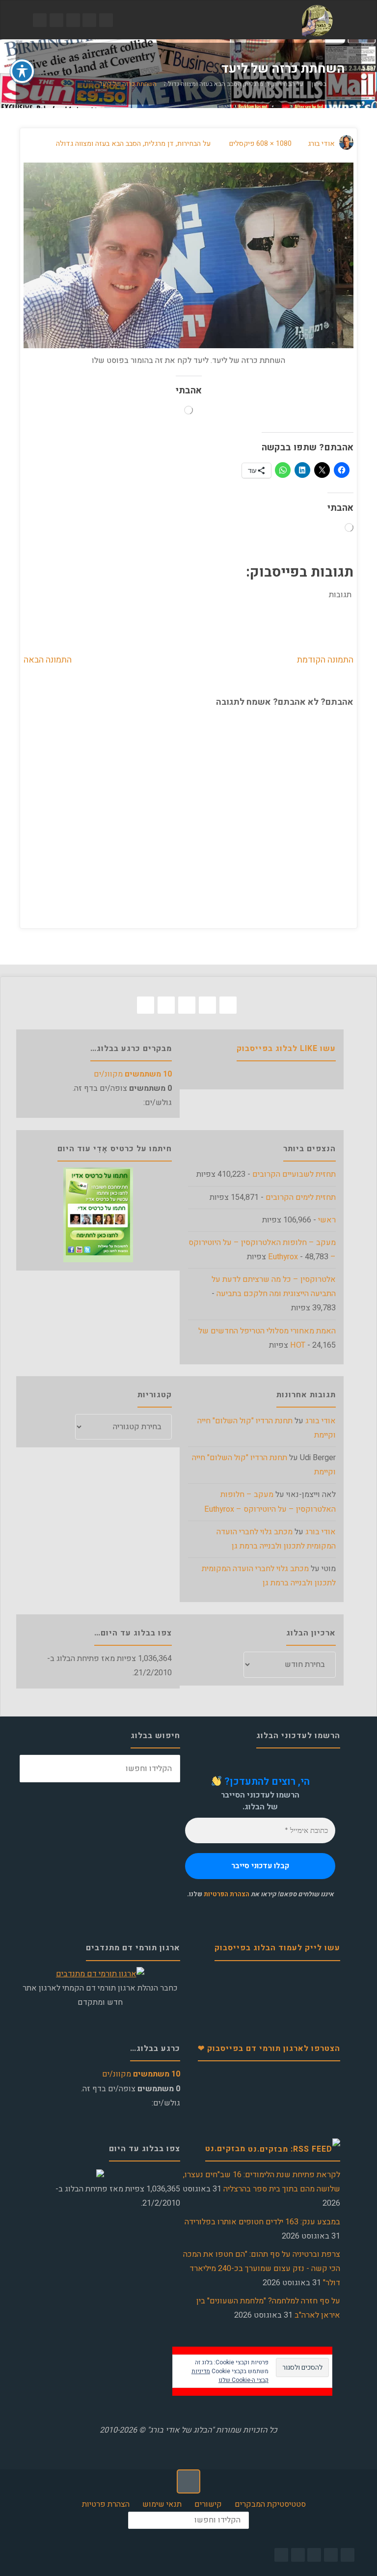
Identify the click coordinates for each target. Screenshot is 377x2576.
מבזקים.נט (225, 2149)
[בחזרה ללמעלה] (188, 2481)
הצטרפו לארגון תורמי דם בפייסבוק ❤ (269, 2049)
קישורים (208, 2504)
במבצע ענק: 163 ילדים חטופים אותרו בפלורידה (262, 2222)
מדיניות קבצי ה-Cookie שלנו (230, 2376)
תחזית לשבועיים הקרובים (294, 1174)
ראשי (327, 1220)
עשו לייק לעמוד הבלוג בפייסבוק (277, 1948)
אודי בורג (321, 1421)
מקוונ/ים (133, 1074)
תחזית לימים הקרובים (301, 1197)
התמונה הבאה (48, 660)
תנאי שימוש (162, 2504)
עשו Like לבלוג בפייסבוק (286, 1049)
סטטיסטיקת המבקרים (270, 2504)
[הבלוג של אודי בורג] (317, 20)
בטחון (319, 85)
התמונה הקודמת (325, 660)
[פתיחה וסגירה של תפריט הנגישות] (22, 71)
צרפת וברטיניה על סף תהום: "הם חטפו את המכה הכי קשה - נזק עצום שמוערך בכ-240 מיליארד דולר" (262, 2269)
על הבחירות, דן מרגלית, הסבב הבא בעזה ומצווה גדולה (234, 85)
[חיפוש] (34, 1769)
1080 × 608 (273, 144)
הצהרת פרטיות (106, 2504)
